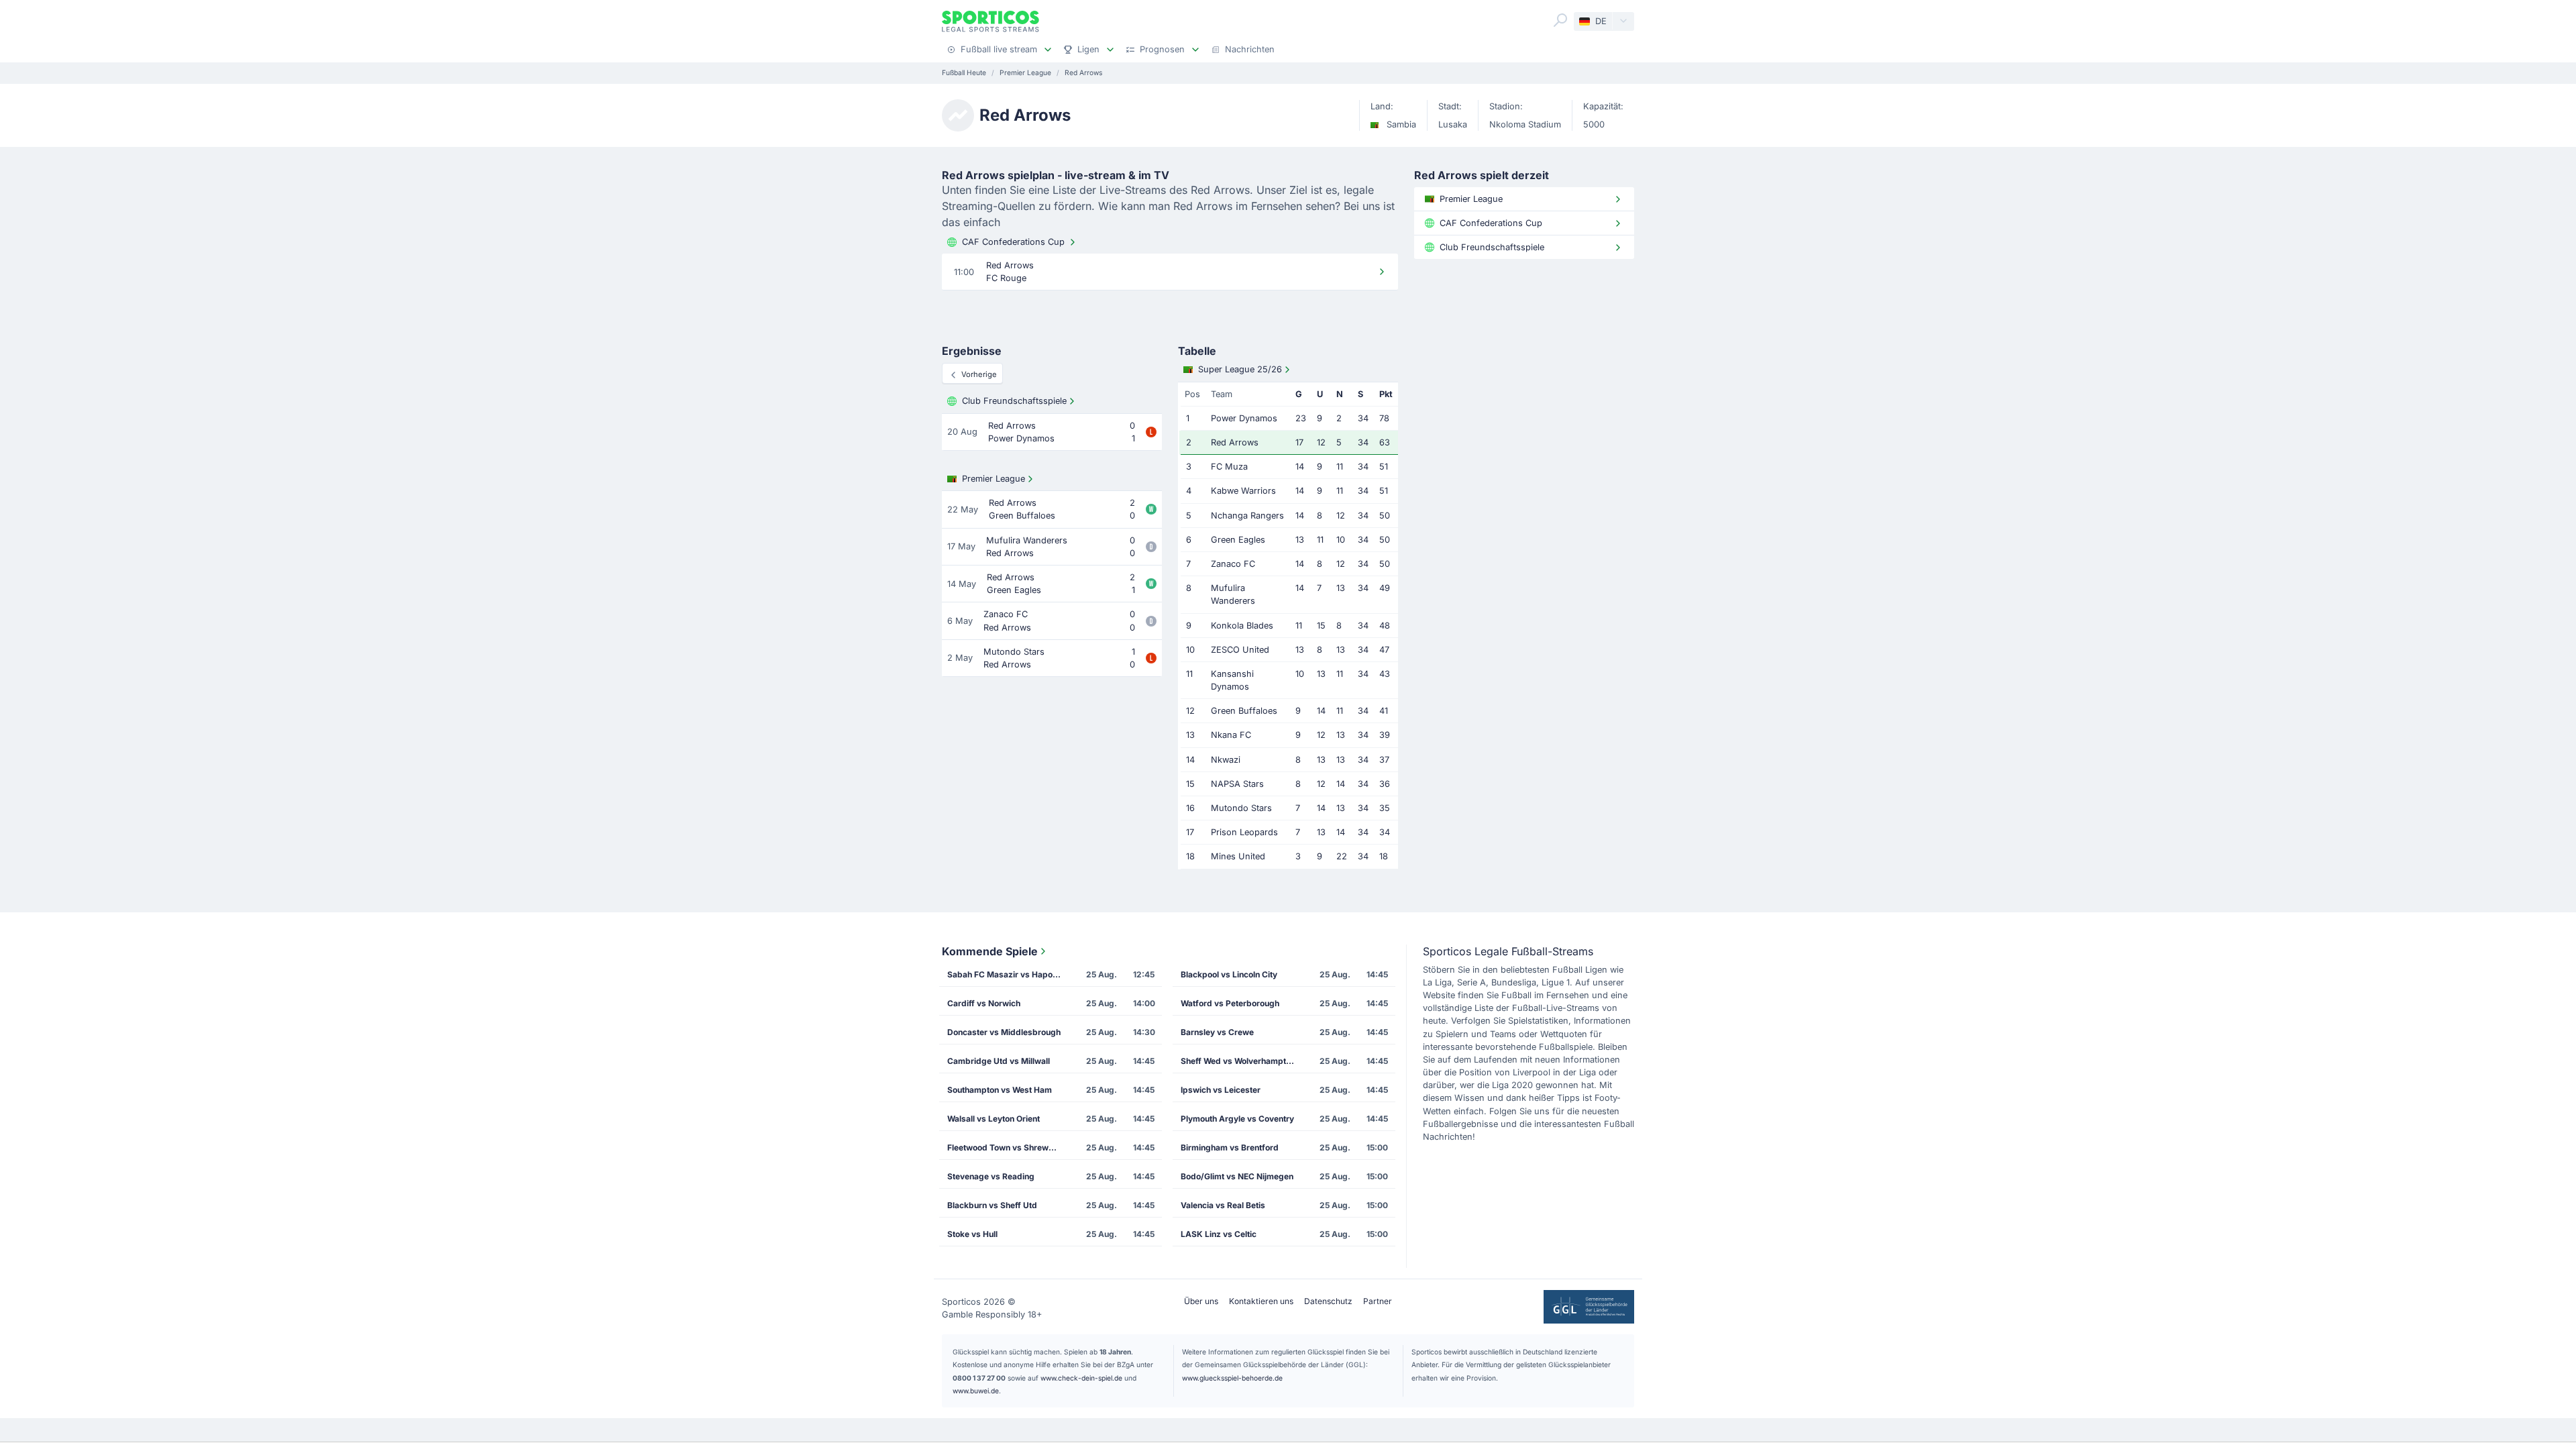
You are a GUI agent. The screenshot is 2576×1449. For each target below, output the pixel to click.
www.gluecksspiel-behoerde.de (1232, 1378)
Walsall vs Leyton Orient (994, 1119)
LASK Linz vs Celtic (1219, 1234)
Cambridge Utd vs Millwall (999, 1061)
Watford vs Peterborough (1230, 1003)
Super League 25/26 (1240, 369)
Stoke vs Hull (972, 1234)
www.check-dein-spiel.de (1081, 1378)
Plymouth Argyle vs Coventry (1237, 1119)
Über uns (1201, 1301)
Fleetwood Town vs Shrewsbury (1008, 1147)
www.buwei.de (976, 1391)
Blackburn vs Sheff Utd (992, 1205)
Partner (1378, 1301)
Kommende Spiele (990, 951)
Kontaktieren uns (1261, 1301)
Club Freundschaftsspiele (1014, 401)
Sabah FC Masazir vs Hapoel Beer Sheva (1008, 974)
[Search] (1560, 20)
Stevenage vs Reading (991, 1176)
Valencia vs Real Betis (1223, 1205)
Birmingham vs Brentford (1230, 1147)
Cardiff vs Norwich (984, 1003)
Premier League (994, 479)
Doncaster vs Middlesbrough (1004, 1032)
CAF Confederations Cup (1013, 242)
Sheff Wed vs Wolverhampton (1238, 1061)
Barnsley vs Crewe (1217, 1032)
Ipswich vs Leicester (1221, 1090)
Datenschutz (1328, 1301)
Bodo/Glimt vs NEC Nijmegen (1237, 1176)
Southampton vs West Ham (1000, 1090)
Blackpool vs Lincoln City (1229, 974)
